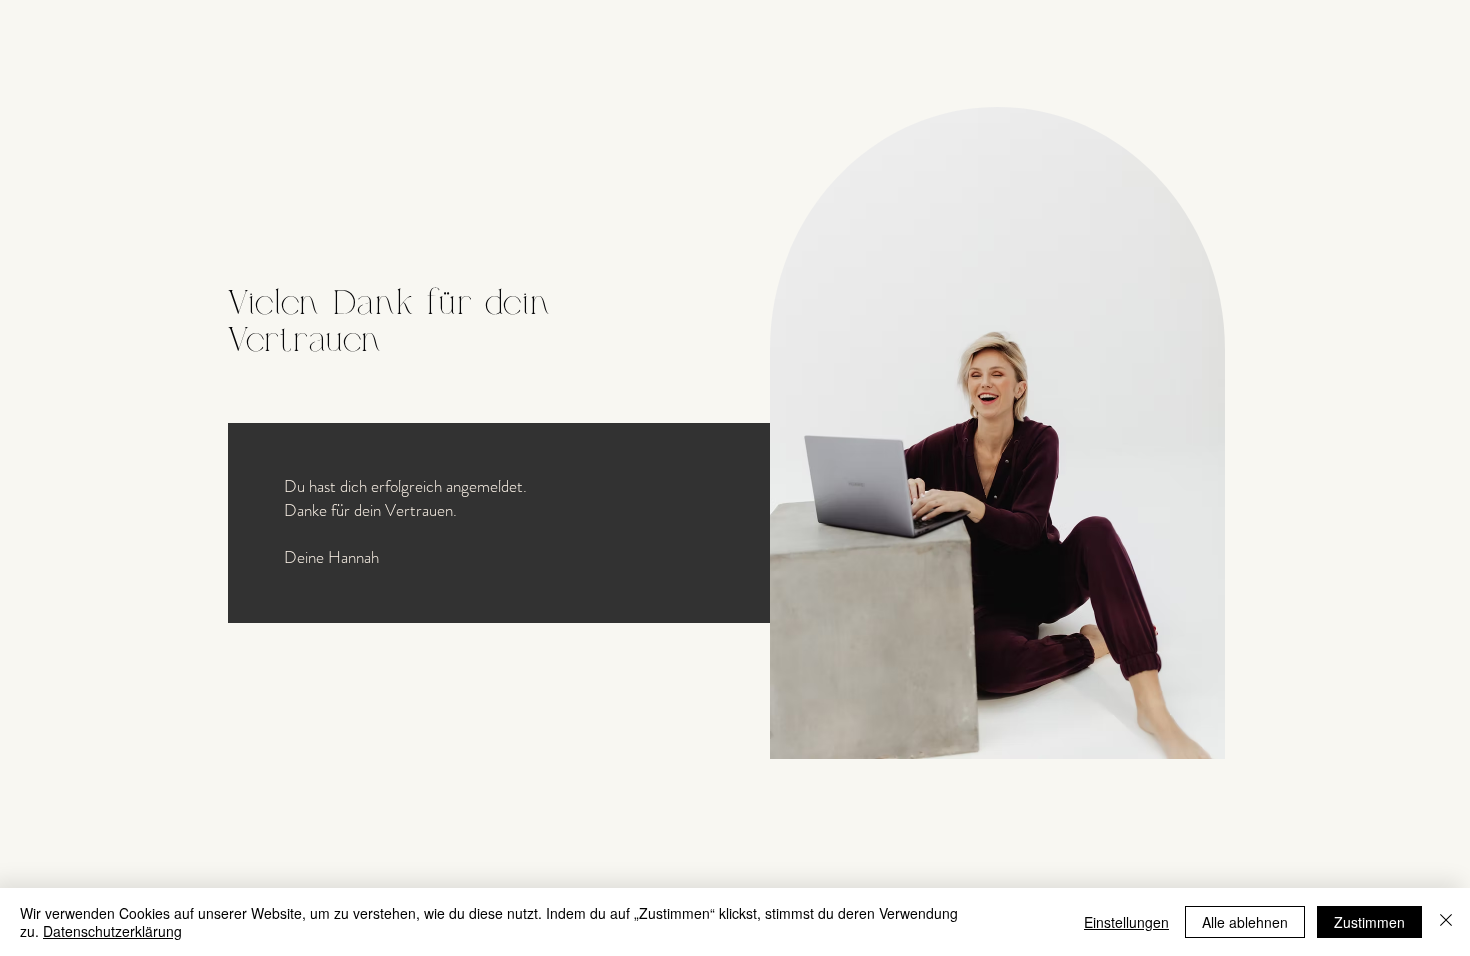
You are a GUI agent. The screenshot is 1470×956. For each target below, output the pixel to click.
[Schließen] (1446, 922)
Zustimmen (1369, 922)
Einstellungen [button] (1126, 922)
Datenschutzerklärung (112, 931)
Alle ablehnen (1245, 922)
